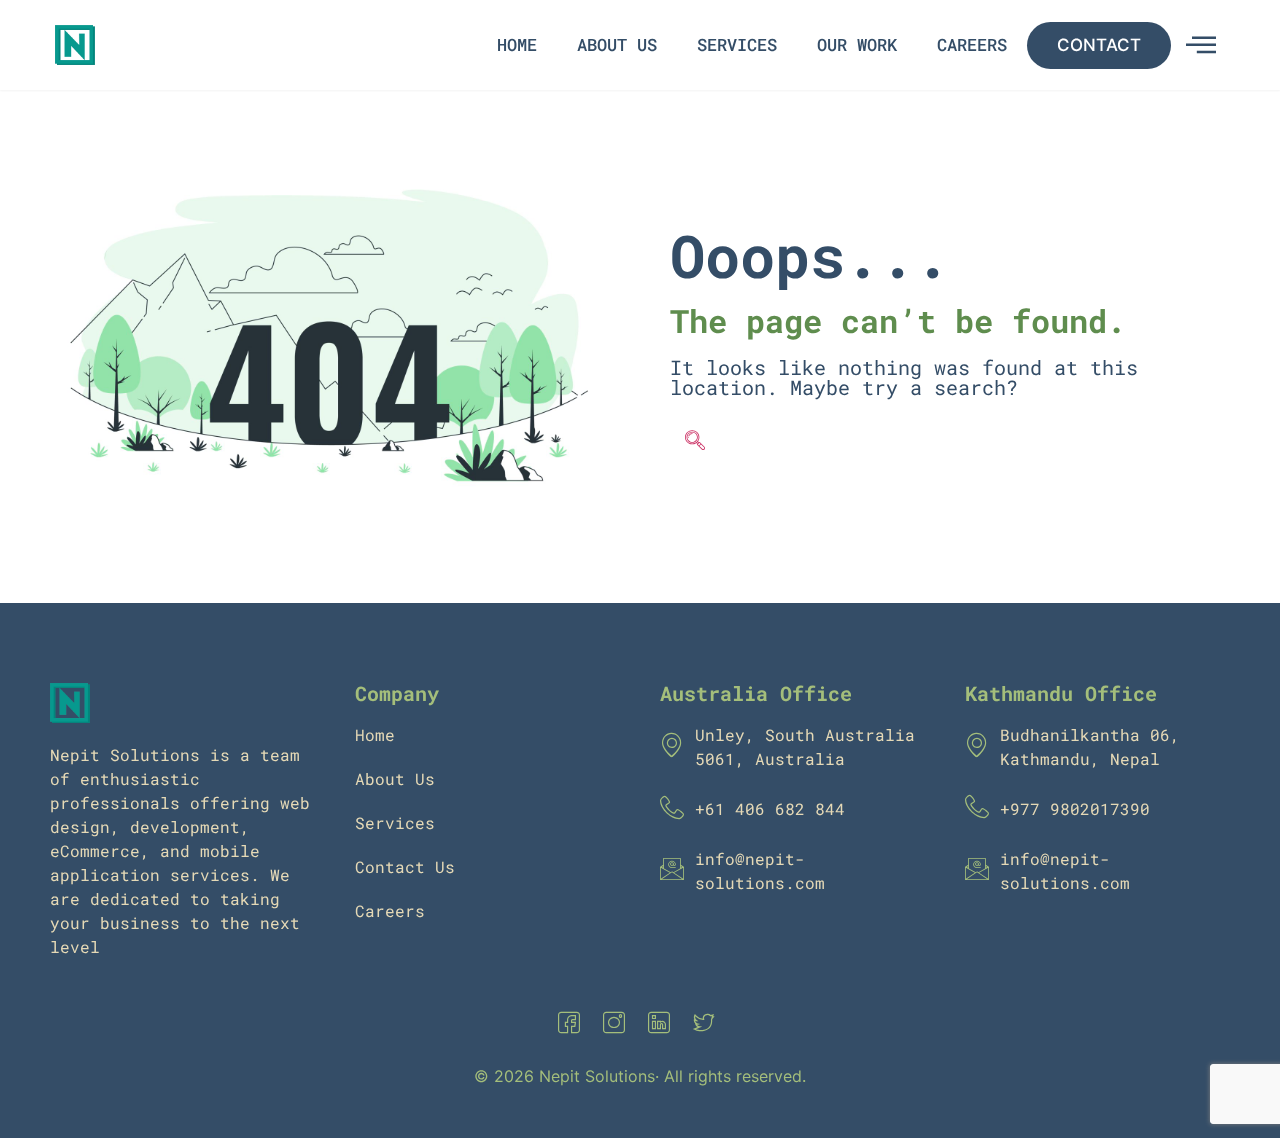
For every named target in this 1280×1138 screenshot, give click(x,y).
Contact (1099, 45)
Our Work (857, 44)
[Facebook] (573, 1024)
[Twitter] (708, 1024)
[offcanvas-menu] (1201, 45)
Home (517, 44)
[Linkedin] (663, 1024)
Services (737, 44)
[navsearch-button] (695, 442)
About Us (617, 44)
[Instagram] (618, 1024)
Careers (972, 44)
